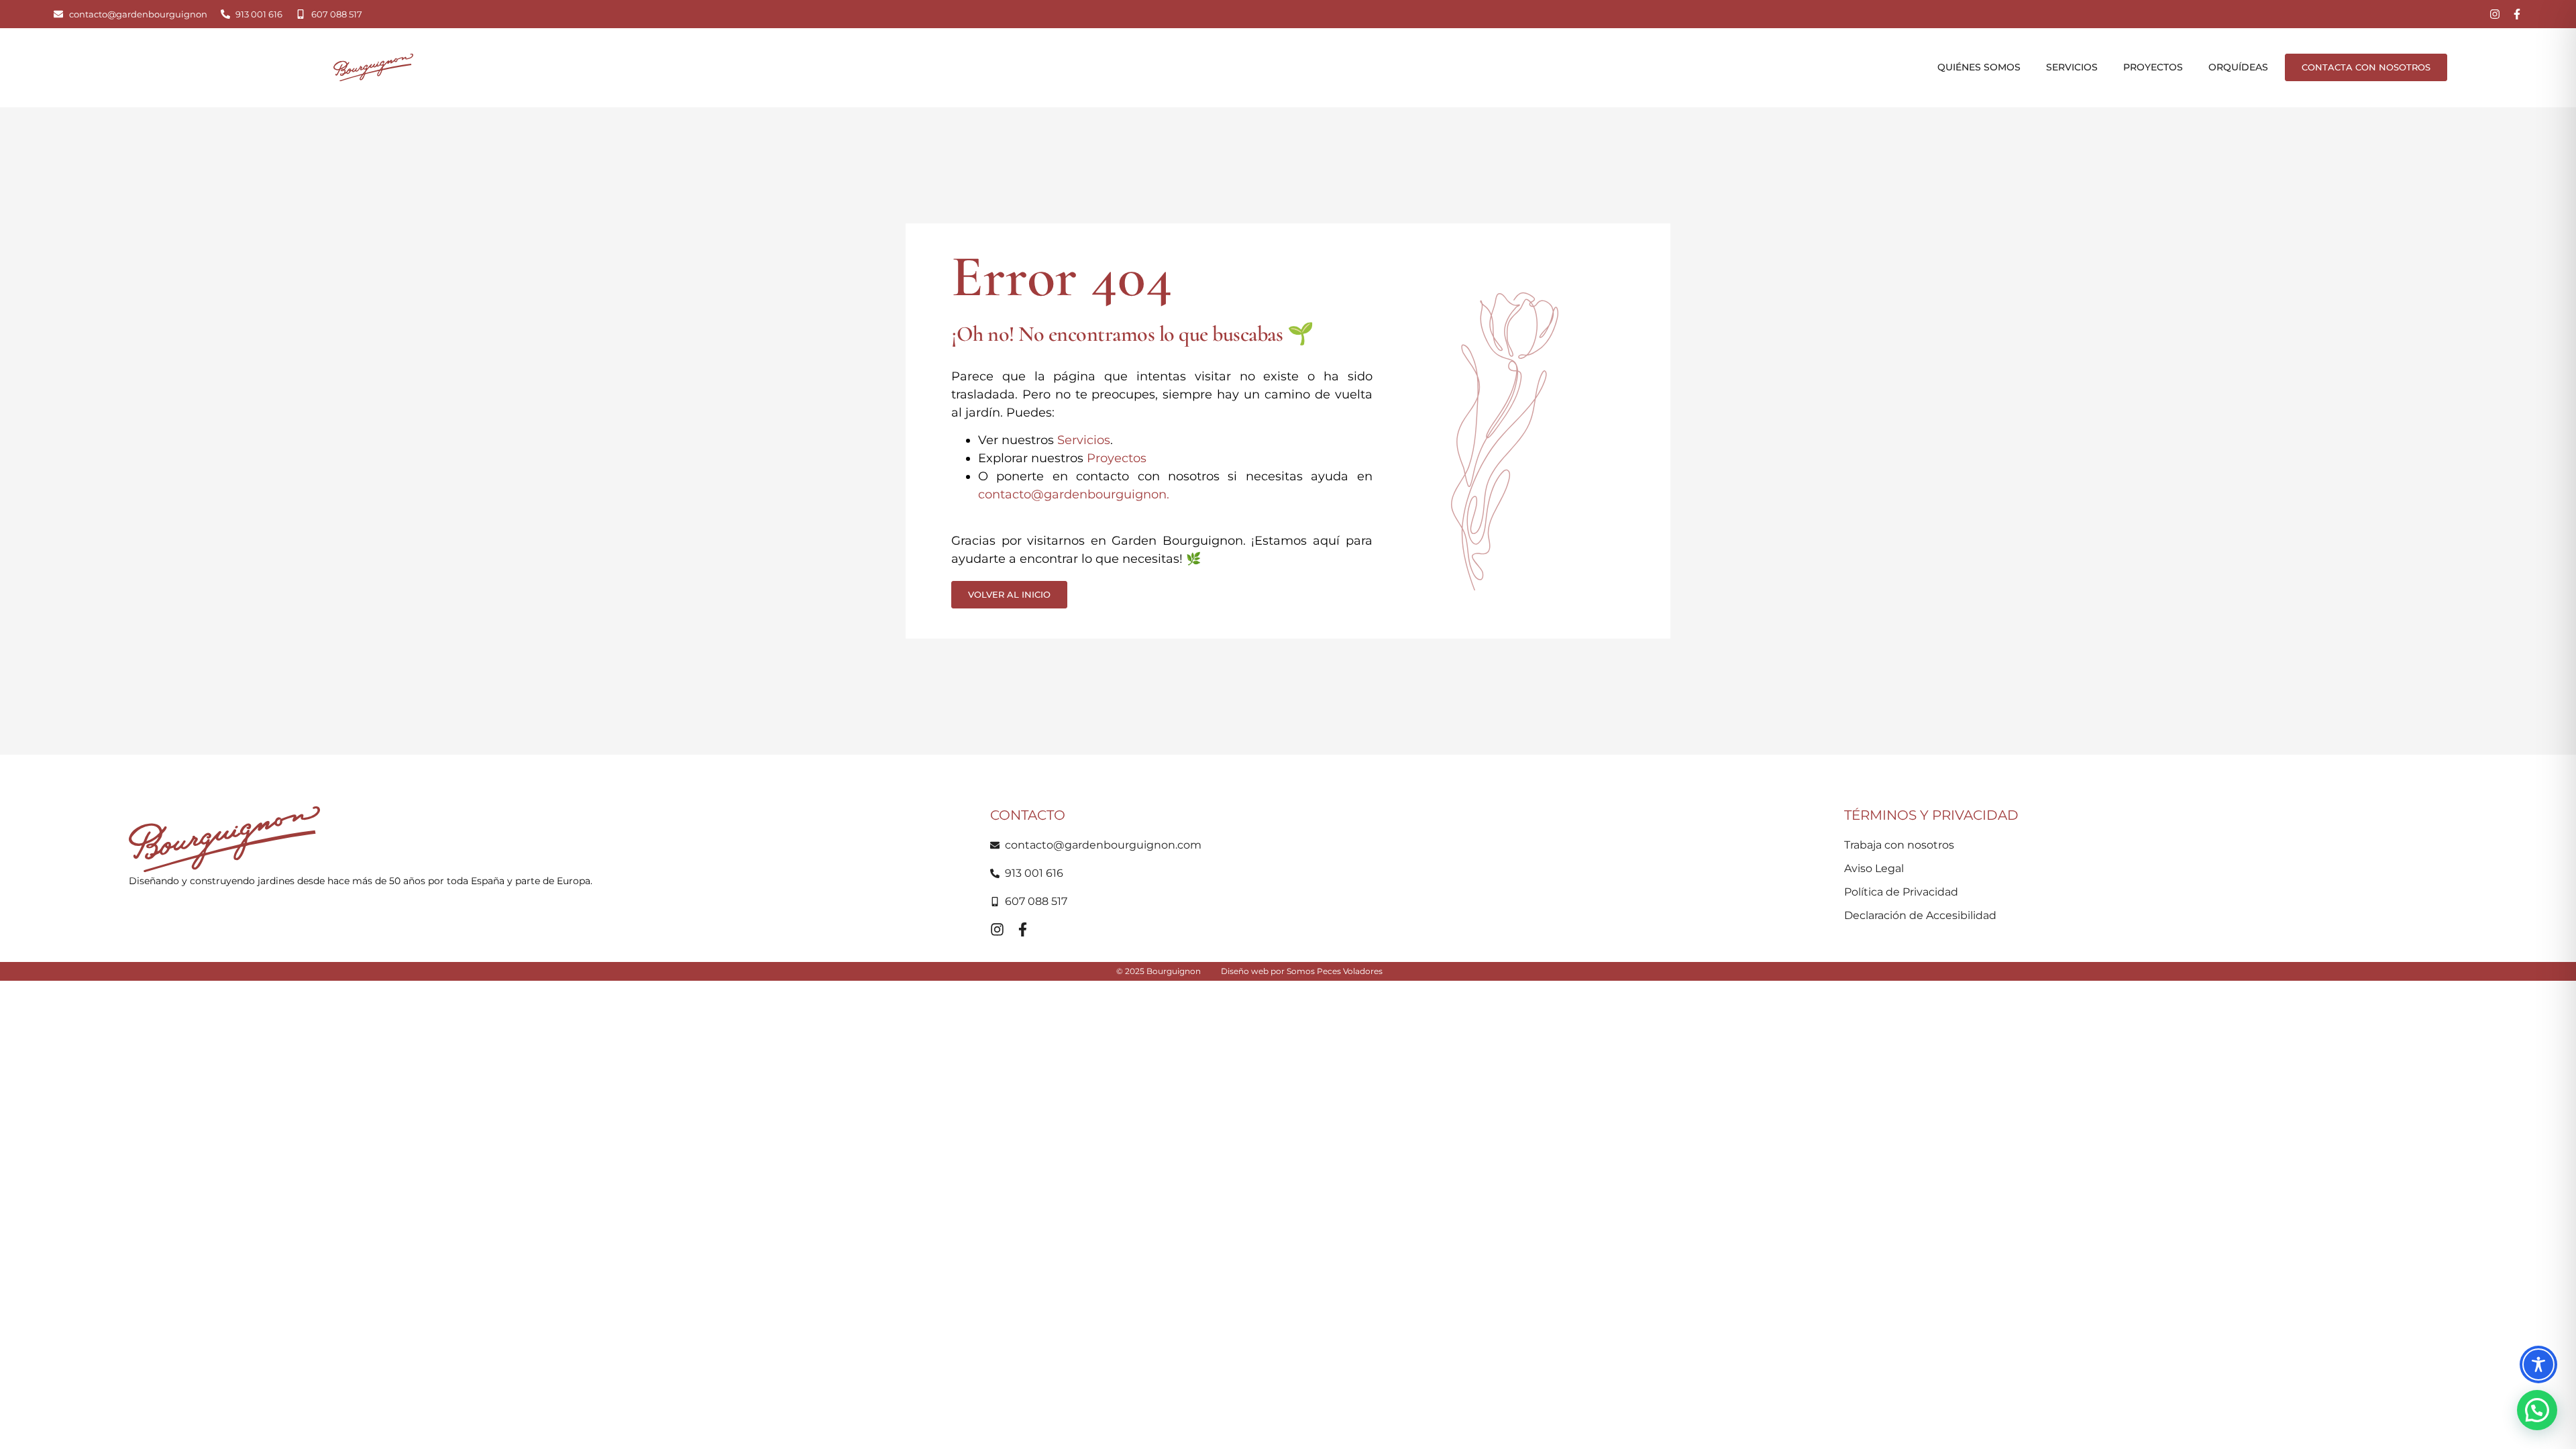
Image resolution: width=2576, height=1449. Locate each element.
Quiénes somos (1979, 67)
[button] (2537, 1410)
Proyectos (2153, 67)
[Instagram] (2495, 14)
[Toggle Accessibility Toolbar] (2538, 1364)
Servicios (2072, 67)
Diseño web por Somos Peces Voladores (1302, 971)
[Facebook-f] (2517, 14)
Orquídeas (2238, 67)
